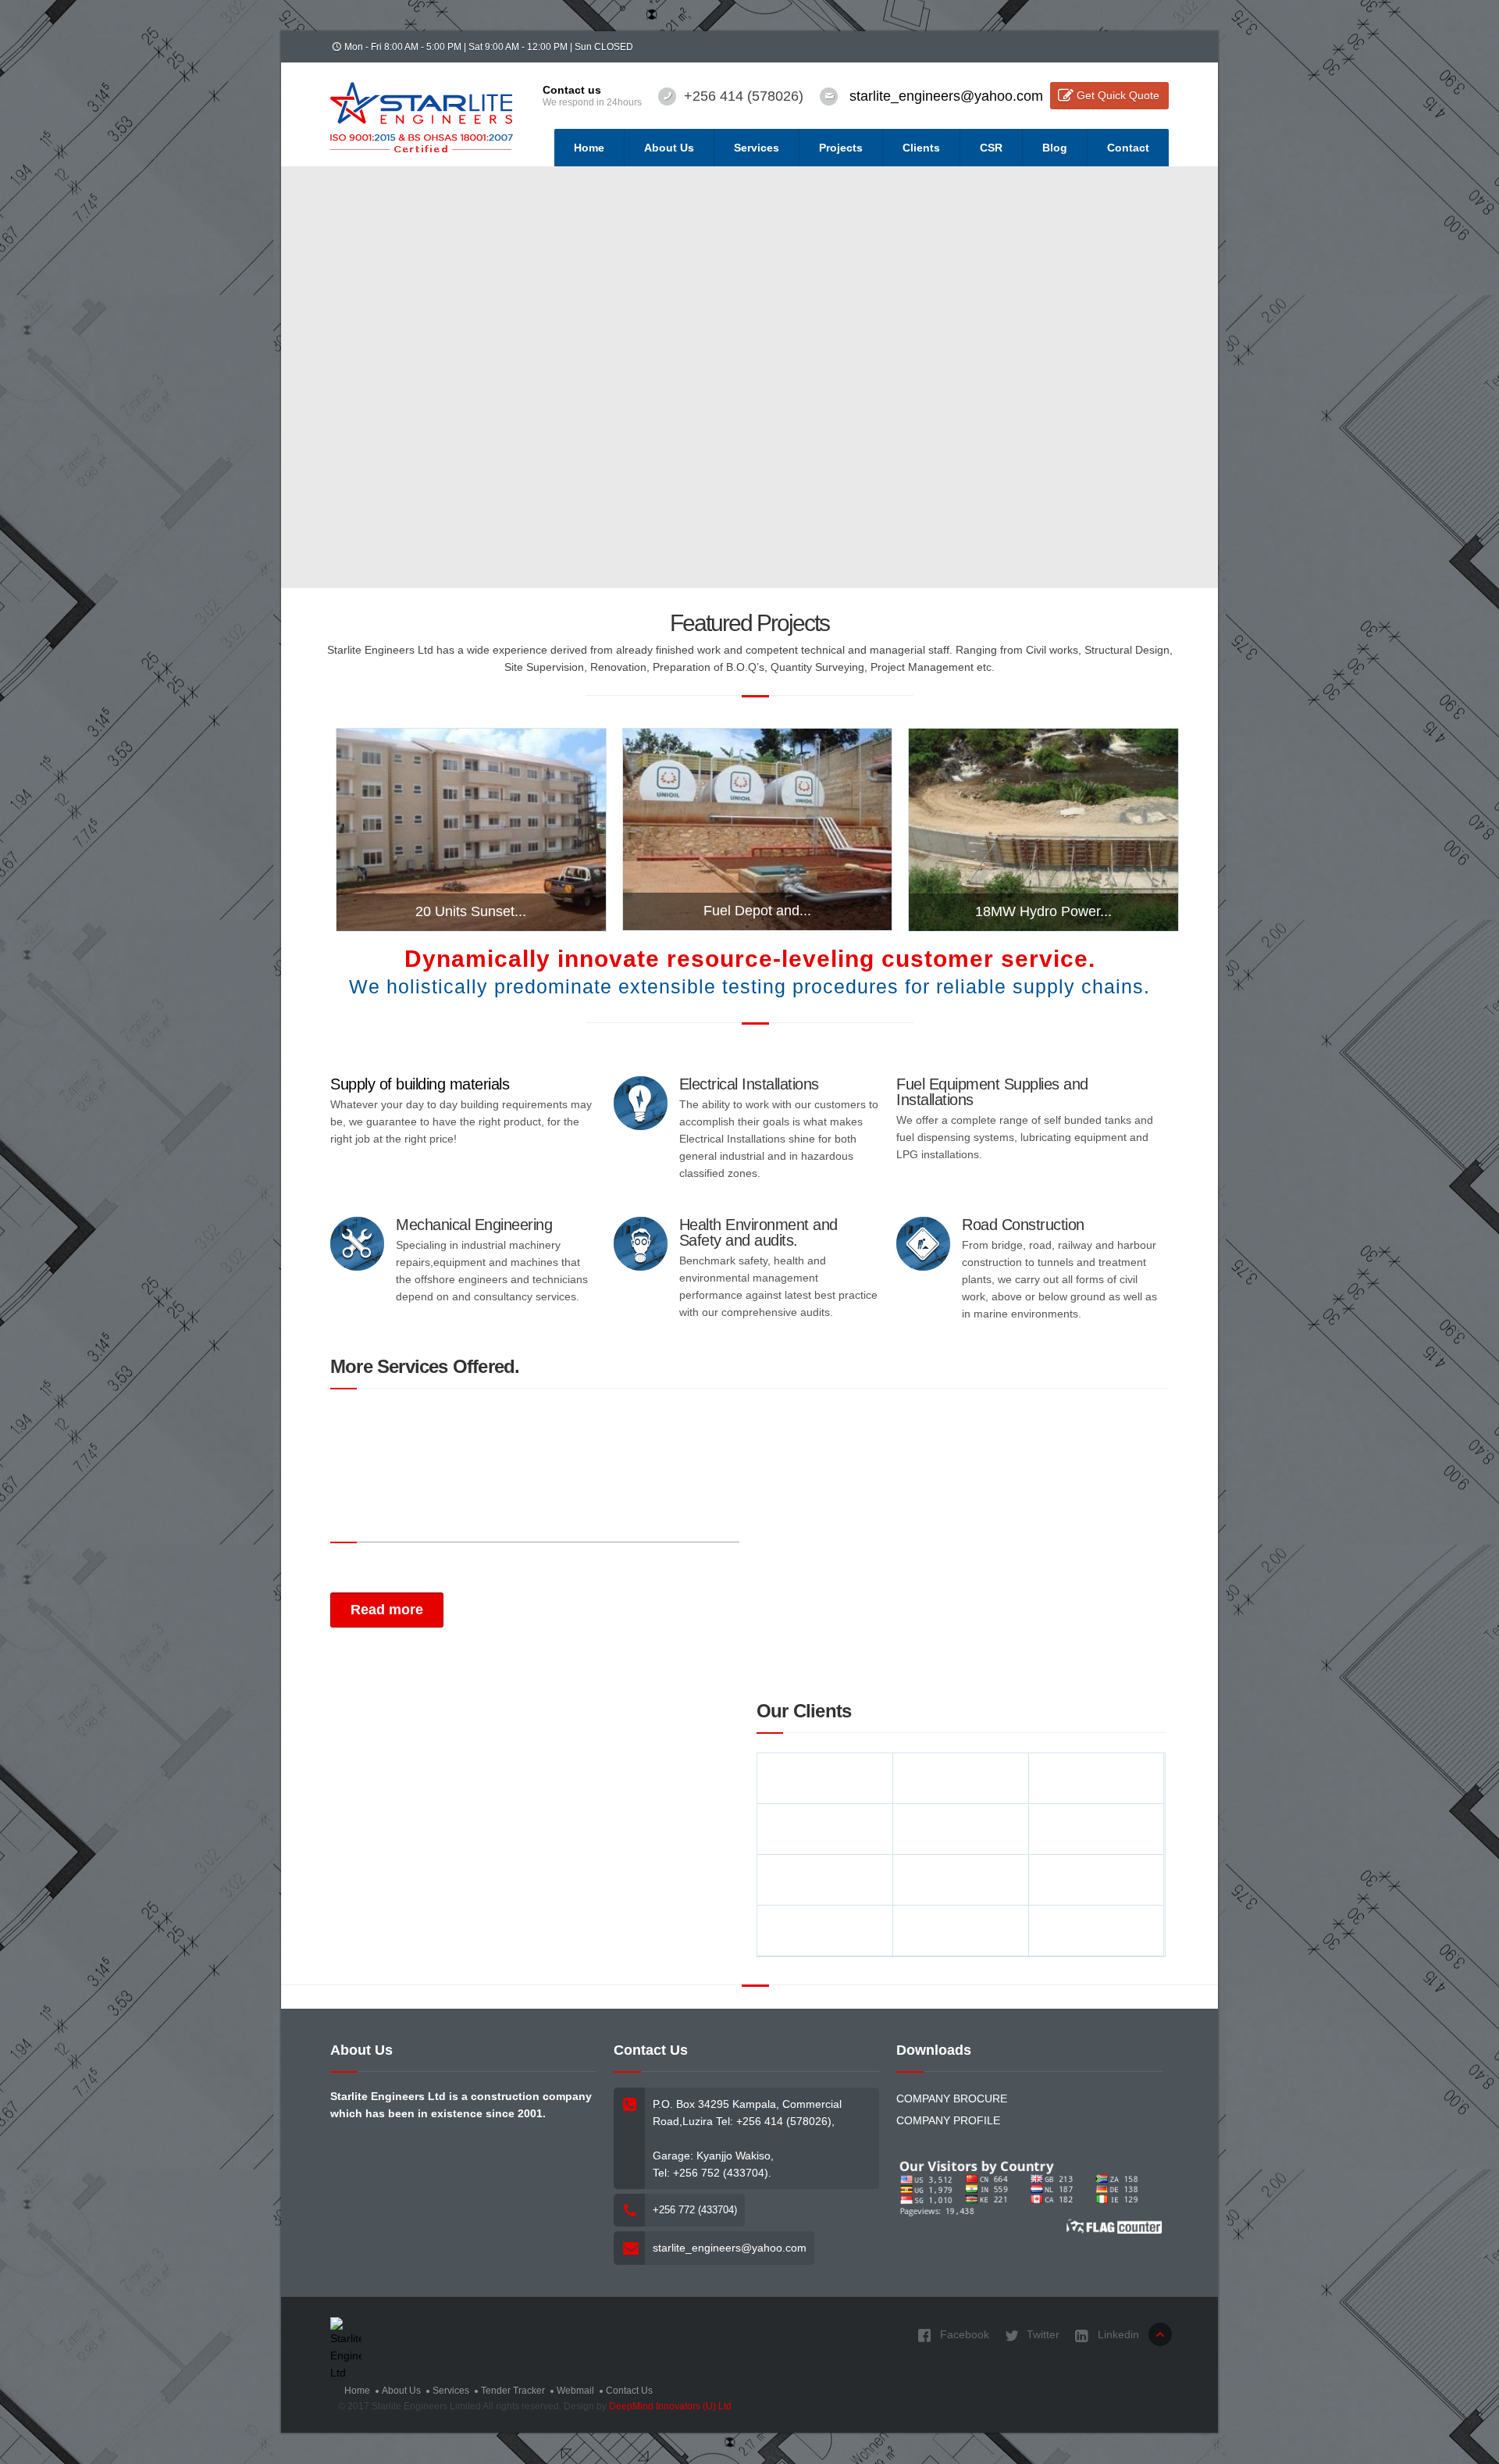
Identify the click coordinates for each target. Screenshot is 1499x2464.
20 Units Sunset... (471, 911)
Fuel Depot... (757, 778)
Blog (1055, 148)
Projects (841, 148)
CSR (991, 148)
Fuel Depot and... (757, 911)
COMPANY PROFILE (948, 2120)
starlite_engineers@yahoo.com (946, 96)
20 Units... (471, 779)
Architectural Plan (522, 829)
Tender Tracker (513, 2391)
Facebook (963, 2334)
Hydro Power (1039, 829)
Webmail (575, 2391)
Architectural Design (424, 829)
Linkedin (1117, 2334)
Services (757, 148)
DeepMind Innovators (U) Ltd (670, 2406)
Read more (387, 1610)
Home (589, 148)
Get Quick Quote (1118, 95)
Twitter (1041, 2334)
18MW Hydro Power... (1043, 911)
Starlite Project (1113, 829)
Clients (921, 148)
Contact (1128, 148)
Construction (970, 829)
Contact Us (629, 2391)
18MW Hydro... (1044, 779)
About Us (669, 148)
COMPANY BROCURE (952, 2099)
